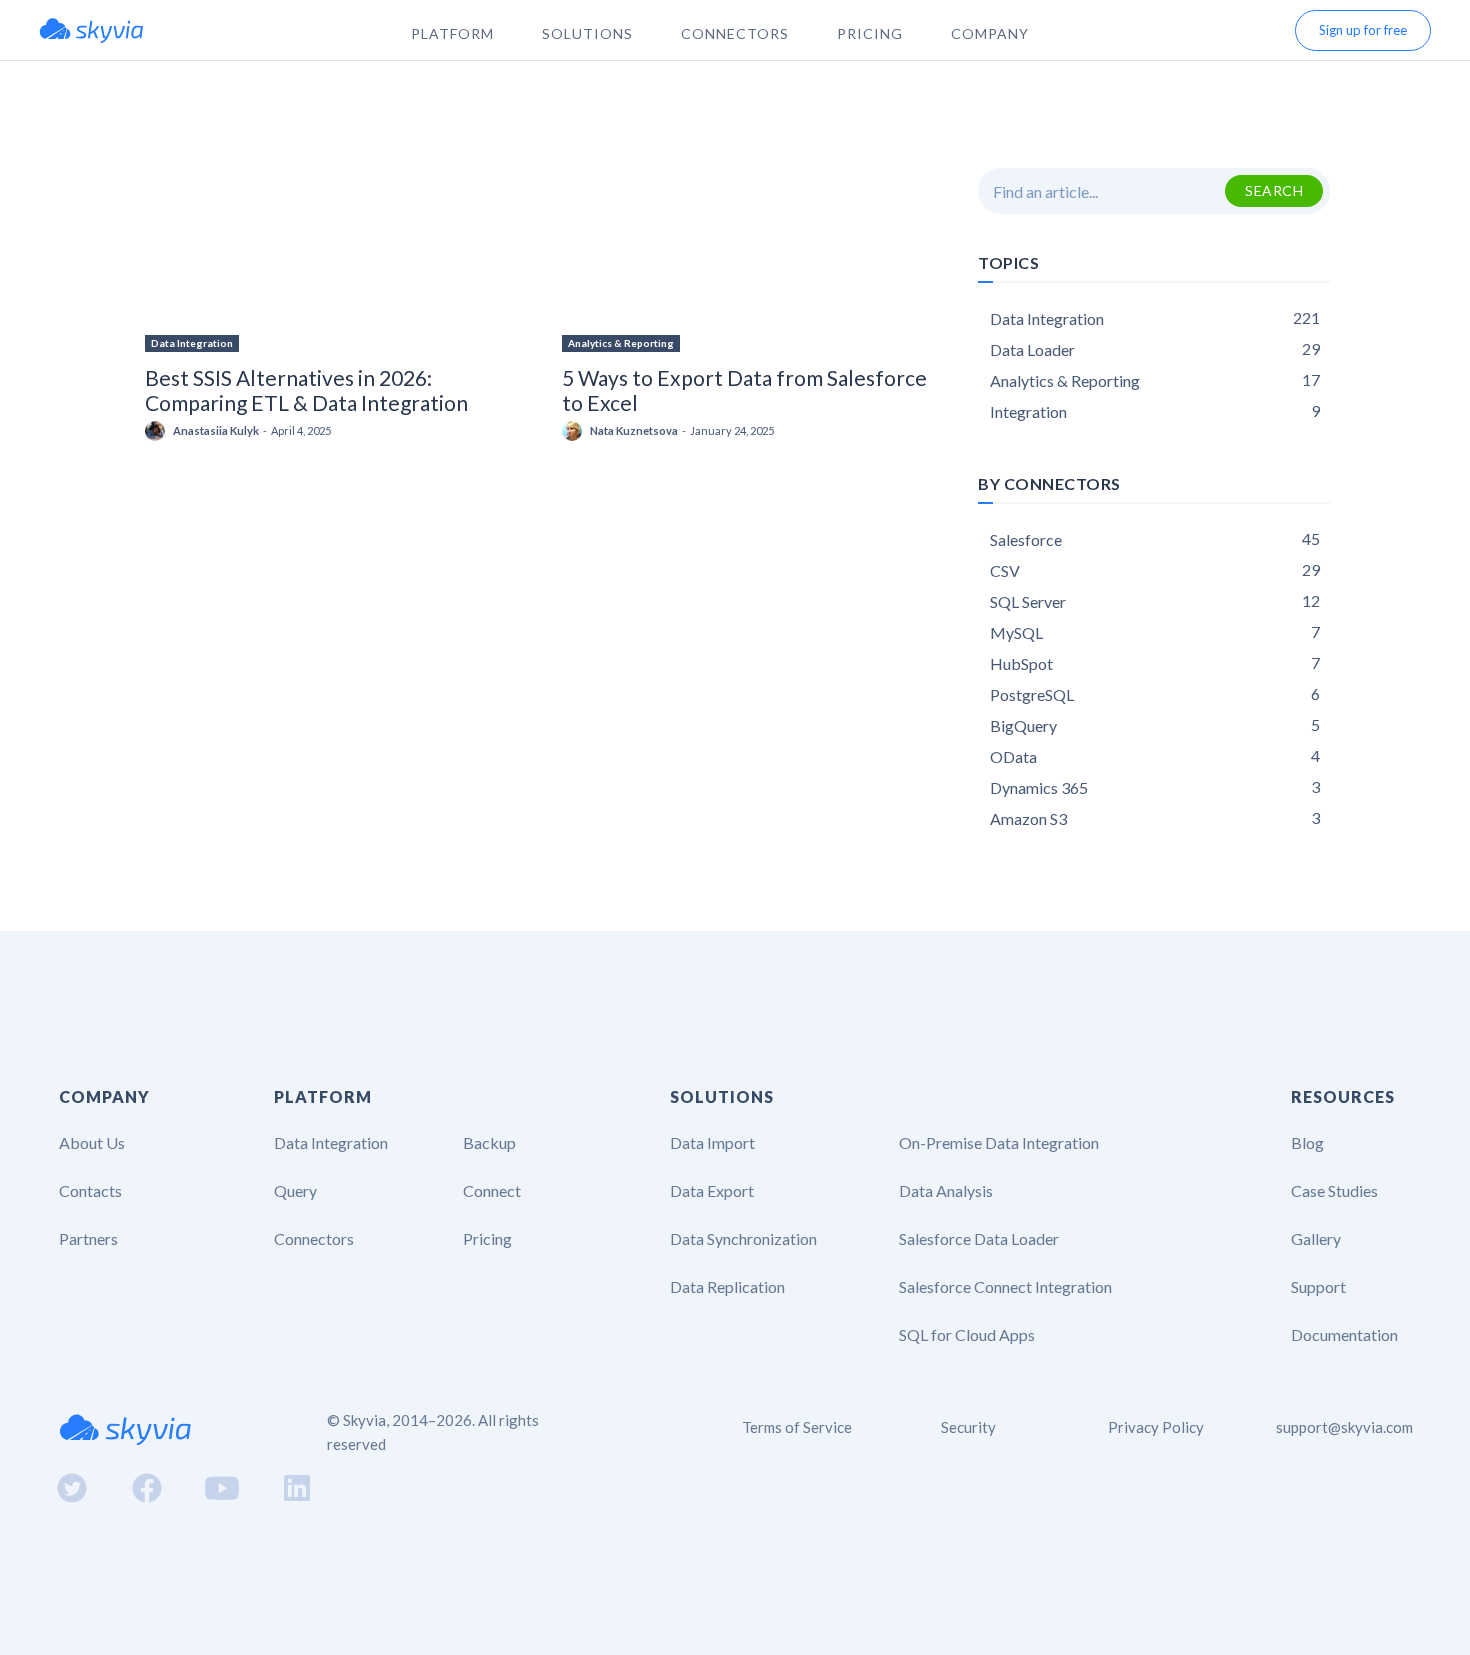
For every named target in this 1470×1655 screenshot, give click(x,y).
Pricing (487, 1238)
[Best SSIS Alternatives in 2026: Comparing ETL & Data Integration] (329, 260)
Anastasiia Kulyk (216, 430)
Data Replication (727, 1286)
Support (1318, 1286)
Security (968, 1427)
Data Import (712, 1142)
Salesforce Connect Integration (1005, 1286)
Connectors (314, 1238)
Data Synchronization (743, 1238)
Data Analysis (946, 1190)
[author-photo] (158, 431)
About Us (92, 1142)
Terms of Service (797, 1427)
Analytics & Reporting (621, 343)
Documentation (1344, 1334)
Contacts (90, 1190)
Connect (492, 1190)
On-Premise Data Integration (999, 1142)
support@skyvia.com (1344, 1427)
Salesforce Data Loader (979, 1238)
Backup (489, 1142)
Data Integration (192, 343)
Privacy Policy (1156, 1427)
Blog (1307, 1142)
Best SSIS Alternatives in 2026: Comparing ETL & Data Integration (306, 390)
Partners (88, 1238)
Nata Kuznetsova (634, 430)
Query (295, 1190)
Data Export (712, 1190)
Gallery (1316, 1238)
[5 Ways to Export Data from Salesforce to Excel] (746, 260)
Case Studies (1334, 1190)
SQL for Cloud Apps (967, 1334)
